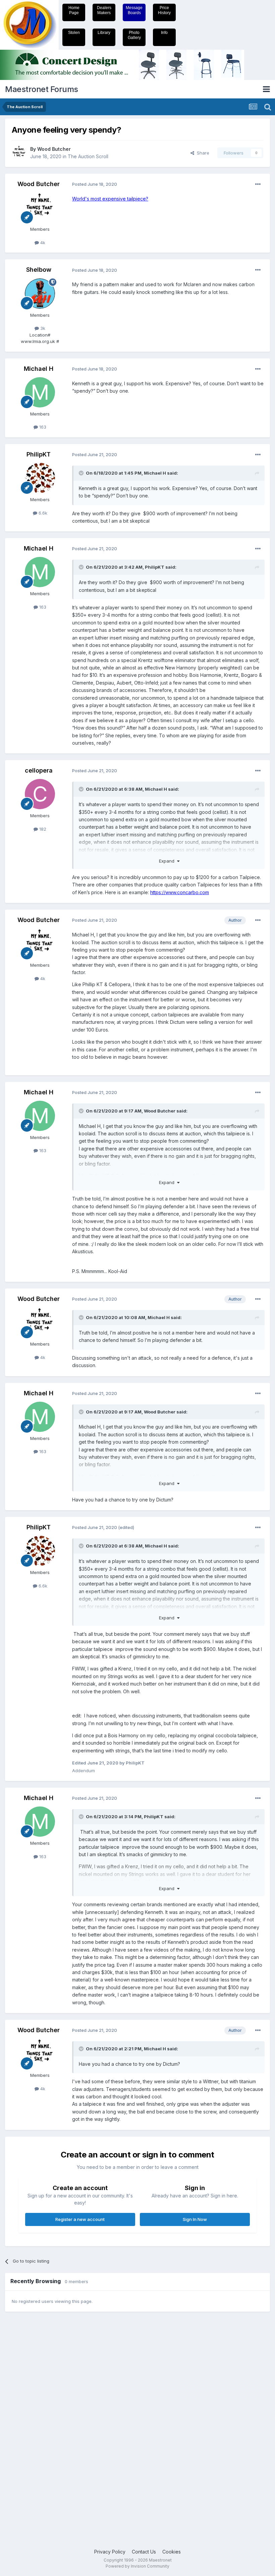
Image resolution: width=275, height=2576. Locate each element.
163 (42, 427)
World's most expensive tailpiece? (110, 199)
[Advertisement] (32, 2421)
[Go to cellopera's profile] (40, 794)
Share (202, 153)
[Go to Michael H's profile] (40, 392)
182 (42, 829)
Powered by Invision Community (137, 2566)
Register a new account (80, 2219)
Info (164, 33)
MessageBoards (134, 10)
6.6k (42, 513)
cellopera (39, 770)
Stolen (74, 33)
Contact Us (144, 2552)
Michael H (39, 369)
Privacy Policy (110, 2552)
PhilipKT (39, 454)
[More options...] (258, 184)
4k (42, 243)
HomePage (74, 10)
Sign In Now (195, 2219)
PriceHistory (164, 10)
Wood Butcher (54, 149)
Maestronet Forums (42, 89)
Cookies (172, 2552)
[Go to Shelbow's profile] (40, 294)
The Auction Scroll (88, 156)
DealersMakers (104, 10)
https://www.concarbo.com (180, 892)
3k (42, 328)
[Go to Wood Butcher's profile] (19, 153)
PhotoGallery (134, 35)
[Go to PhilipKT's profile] (40, 478)
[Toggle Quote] (82, 473)
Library (104, 33)
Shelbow (39, 270)
